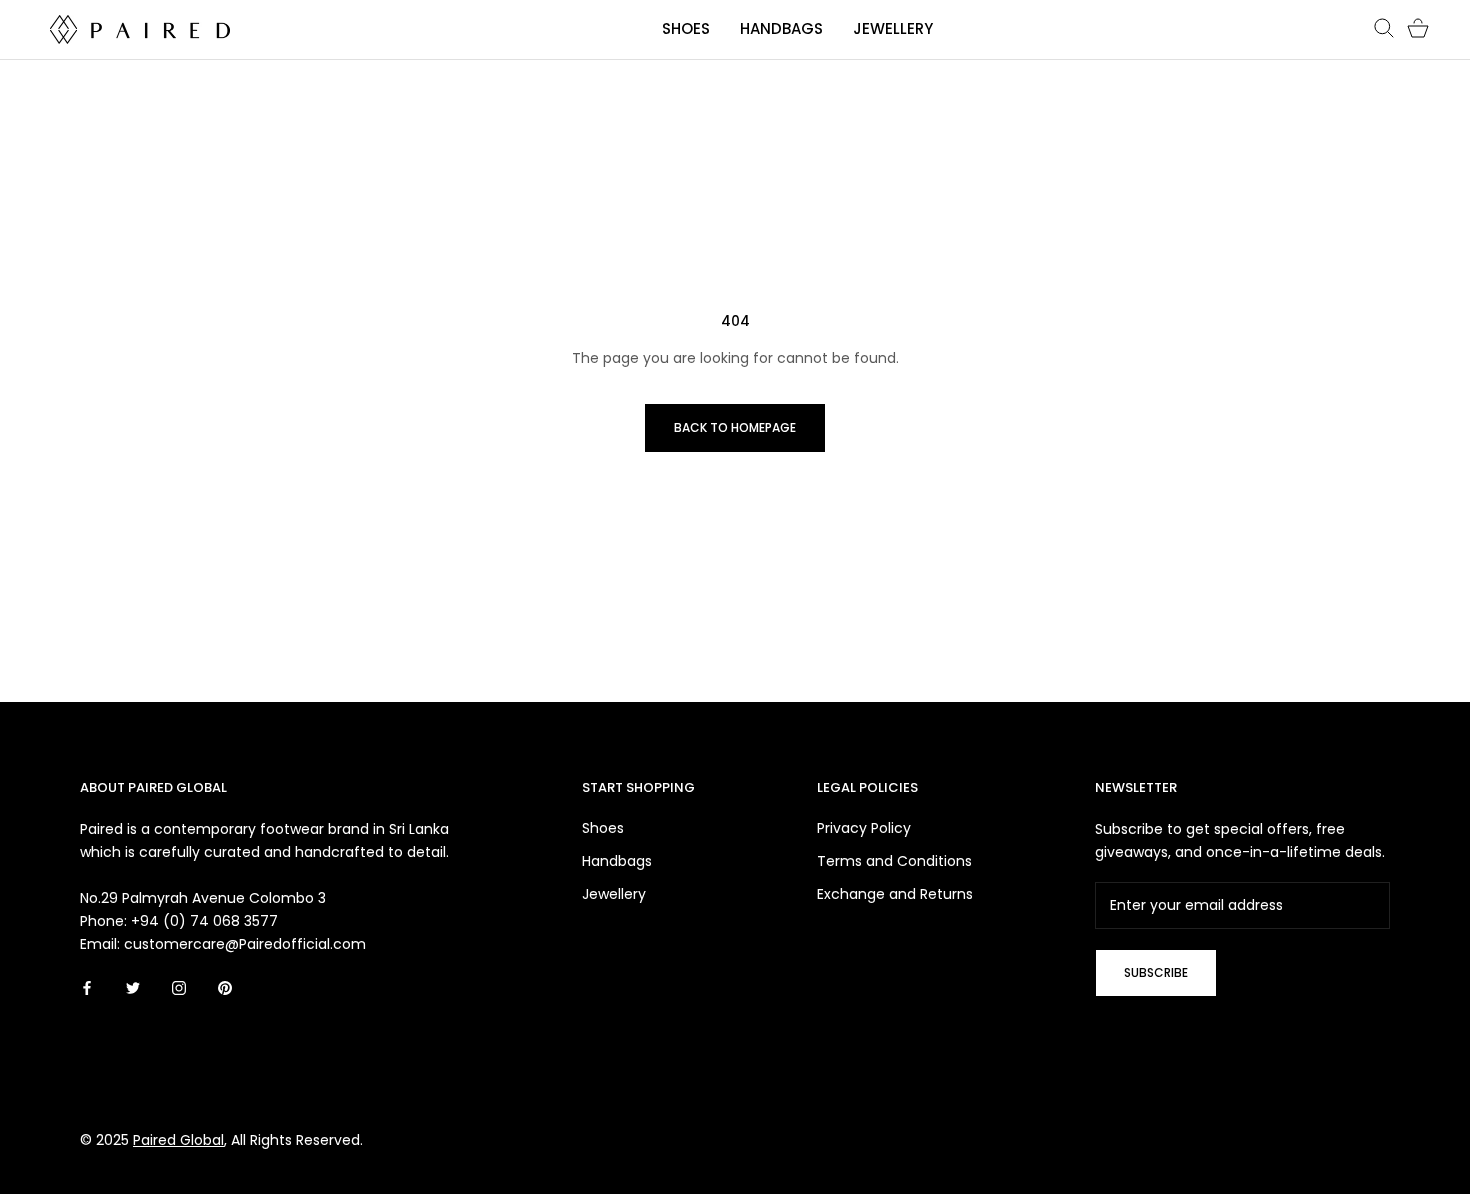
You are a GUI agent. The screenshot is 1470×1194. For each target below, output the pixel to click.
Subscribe (1156, 972)
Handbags (781, 28)
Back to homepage (735, 427)
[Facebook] (87, 987)
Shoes (686, 28)
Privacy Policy (864, 828)
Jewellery (893, 28)
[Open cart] (1418, 29)
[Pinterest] (225, 987)
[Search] (1384, 29)
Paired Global (178, 1140)
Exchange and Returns (895, 894)
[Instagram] (179, 987)
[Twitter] (133, 987)
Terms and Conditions (894, 861)
